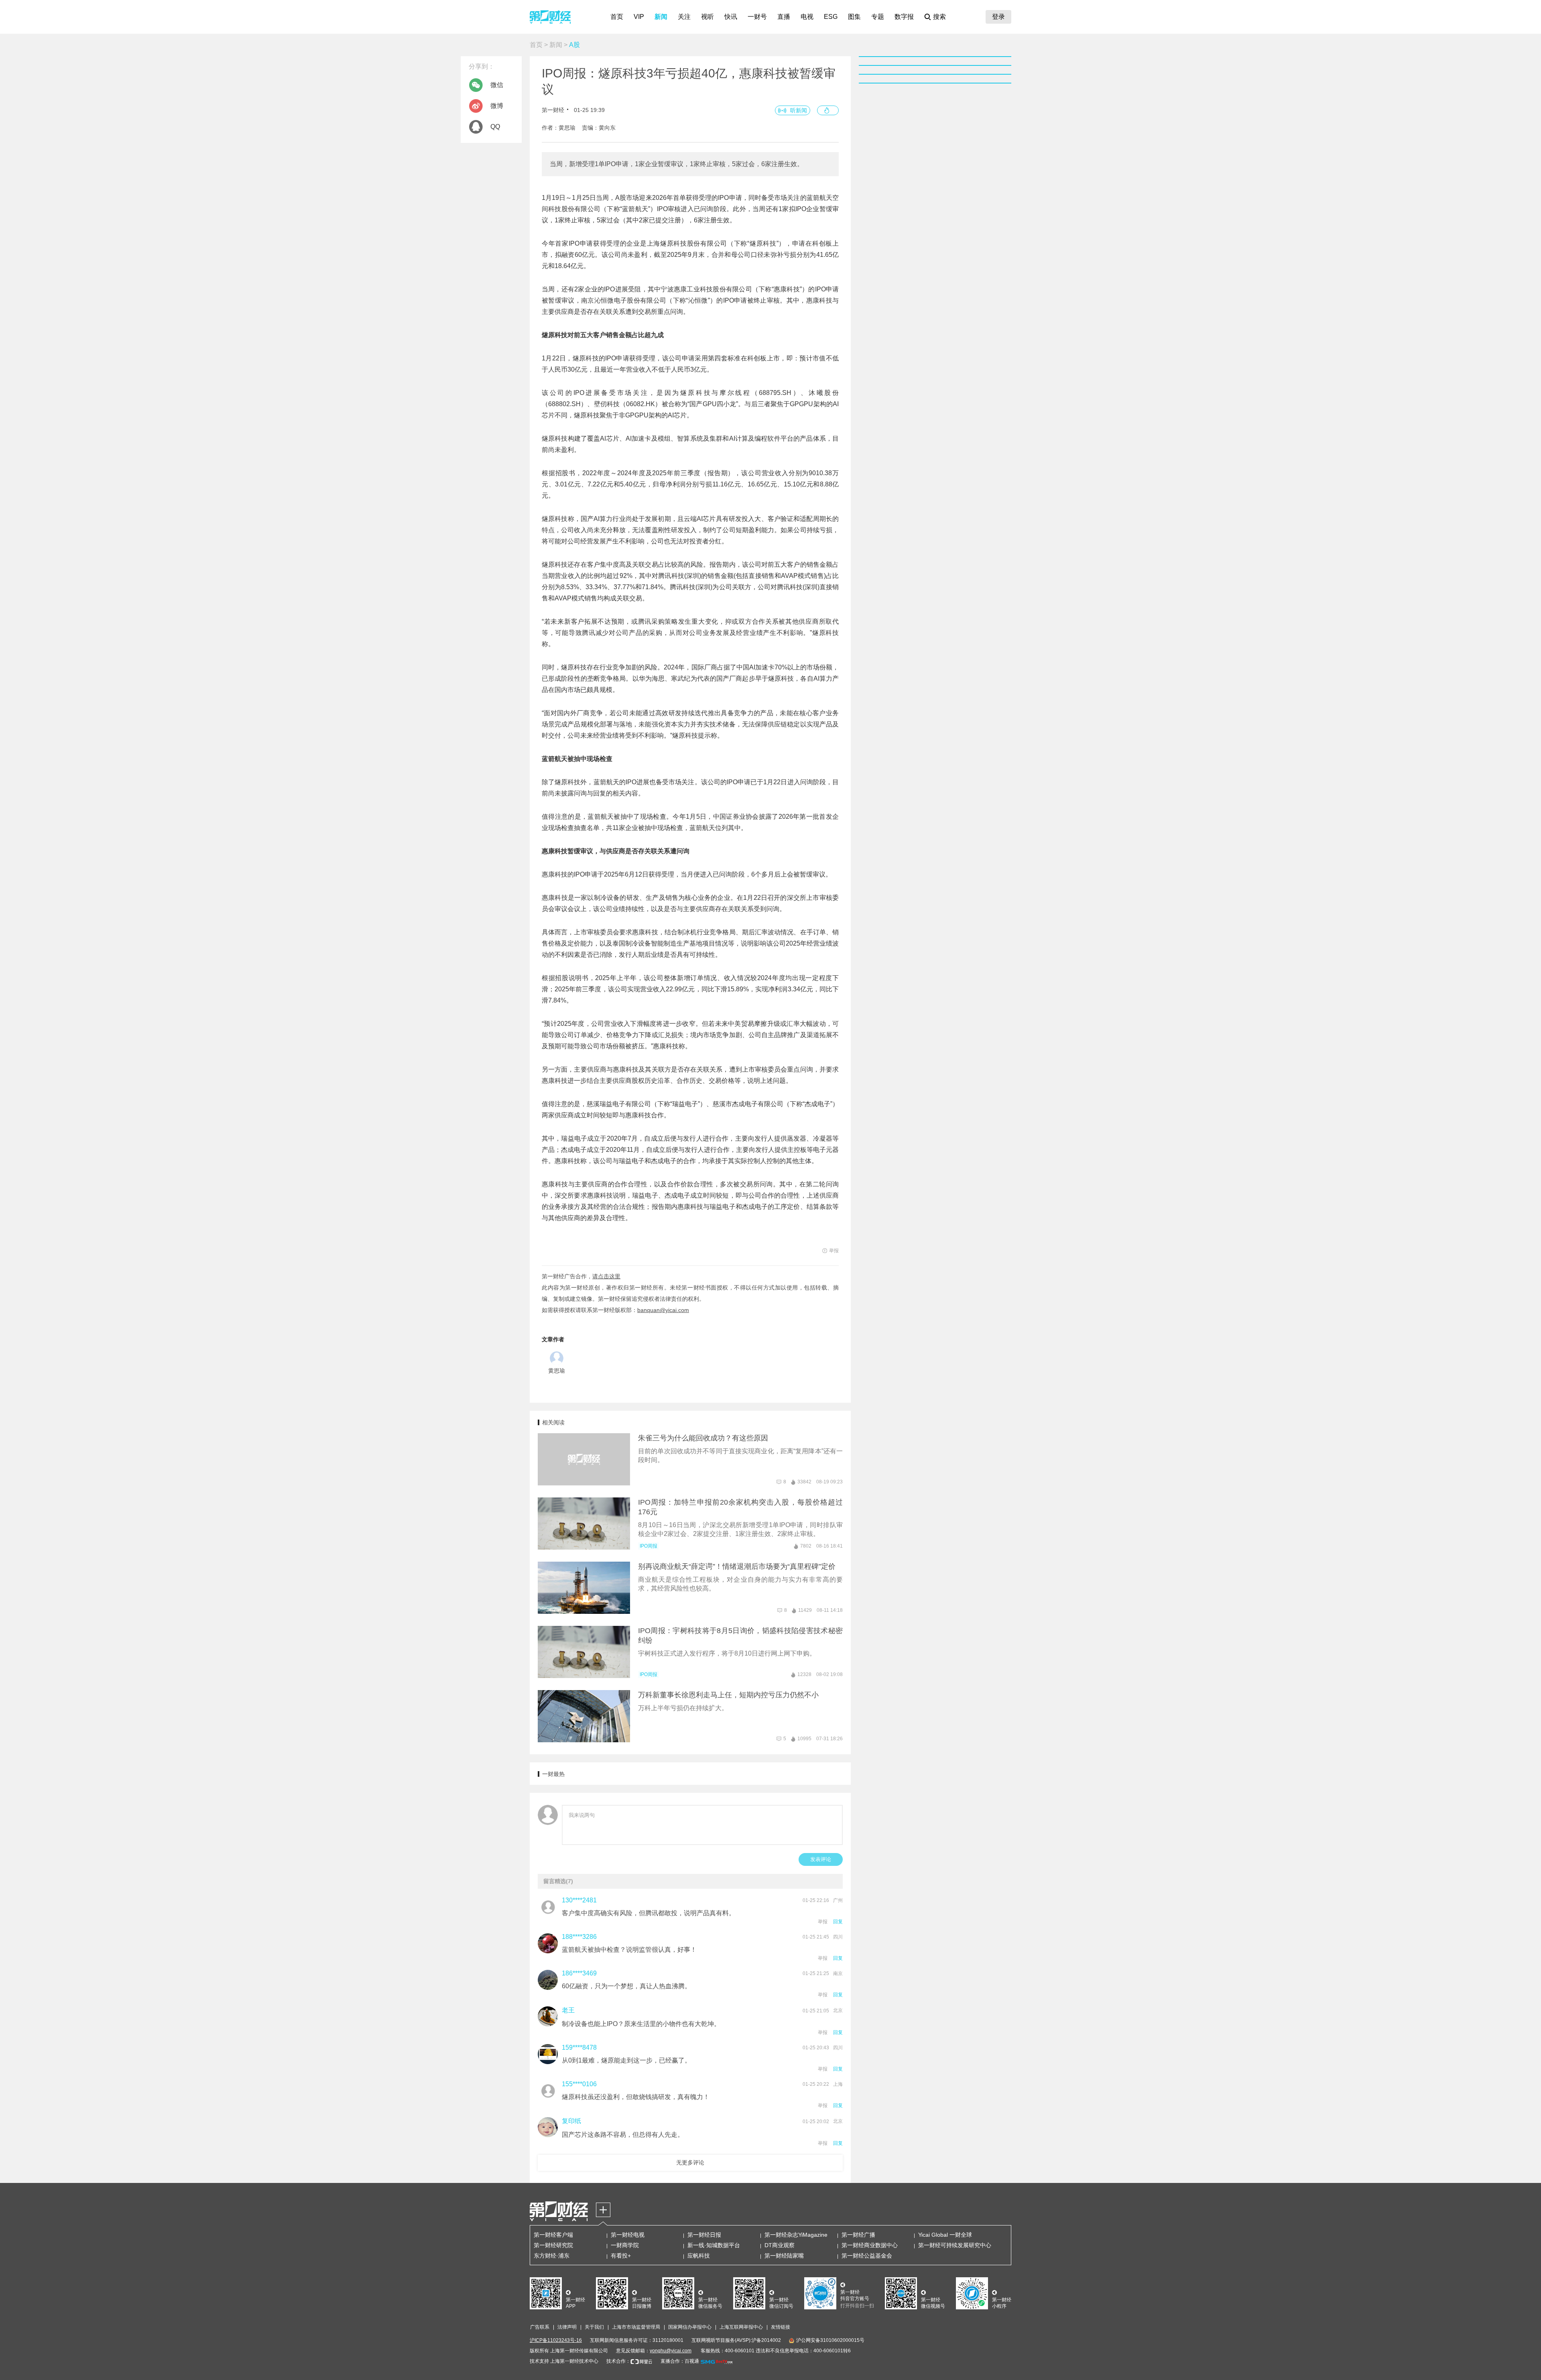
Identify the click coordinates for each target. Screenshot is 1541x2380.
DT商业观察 (780, 2245)
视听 (707, 17)
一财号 (757, 17)
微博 (497, 106)
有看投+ (621, 2256)
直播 (784, 17)
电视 (807, 17)
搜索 (939, 17)
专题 (878, 17)
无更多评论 (690, 2162)
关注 (684, 17)
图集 (854, 17)
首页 (617, 17)
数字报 (904, 17)
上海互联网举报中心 (741, 2327)
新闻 (661, 17)
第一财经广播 (858, 2235)
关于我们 (594, 2327)
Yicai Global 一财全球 (945, 2235)
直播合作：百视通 (680, 2361)
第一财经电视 (628, 2235)
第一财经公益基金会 (867, 2256)
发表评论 (821, 1859)
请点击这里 (606, 1276)
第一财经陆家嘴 (784, 2256)
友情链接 (781, 2327)
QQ (495, 127)
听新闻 (799, 110)
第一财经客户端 (553, 2235)
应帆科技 (699, 2256)
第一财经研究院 (553, 2245)
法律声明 (567, 2327)
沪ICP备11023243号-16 (556, 2340)
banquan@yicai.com (663, 1310)
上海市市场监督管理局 (636, 2327)
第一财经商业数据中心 (870, 2245)
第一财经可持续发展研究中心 (955, 2245)
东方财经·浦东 (552, 2256)
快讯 (731, 17)
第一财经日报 (704, 2235)
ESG (831, 17)
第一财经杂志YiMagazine (796, 2235)
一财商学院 (625, 2245)
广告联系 (540, 2327)
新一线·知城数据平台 (714, 2245)
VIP (639, 17)
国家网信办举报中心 (690, 2327)
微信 (497, 85)
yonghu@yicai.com (671, 2351)
